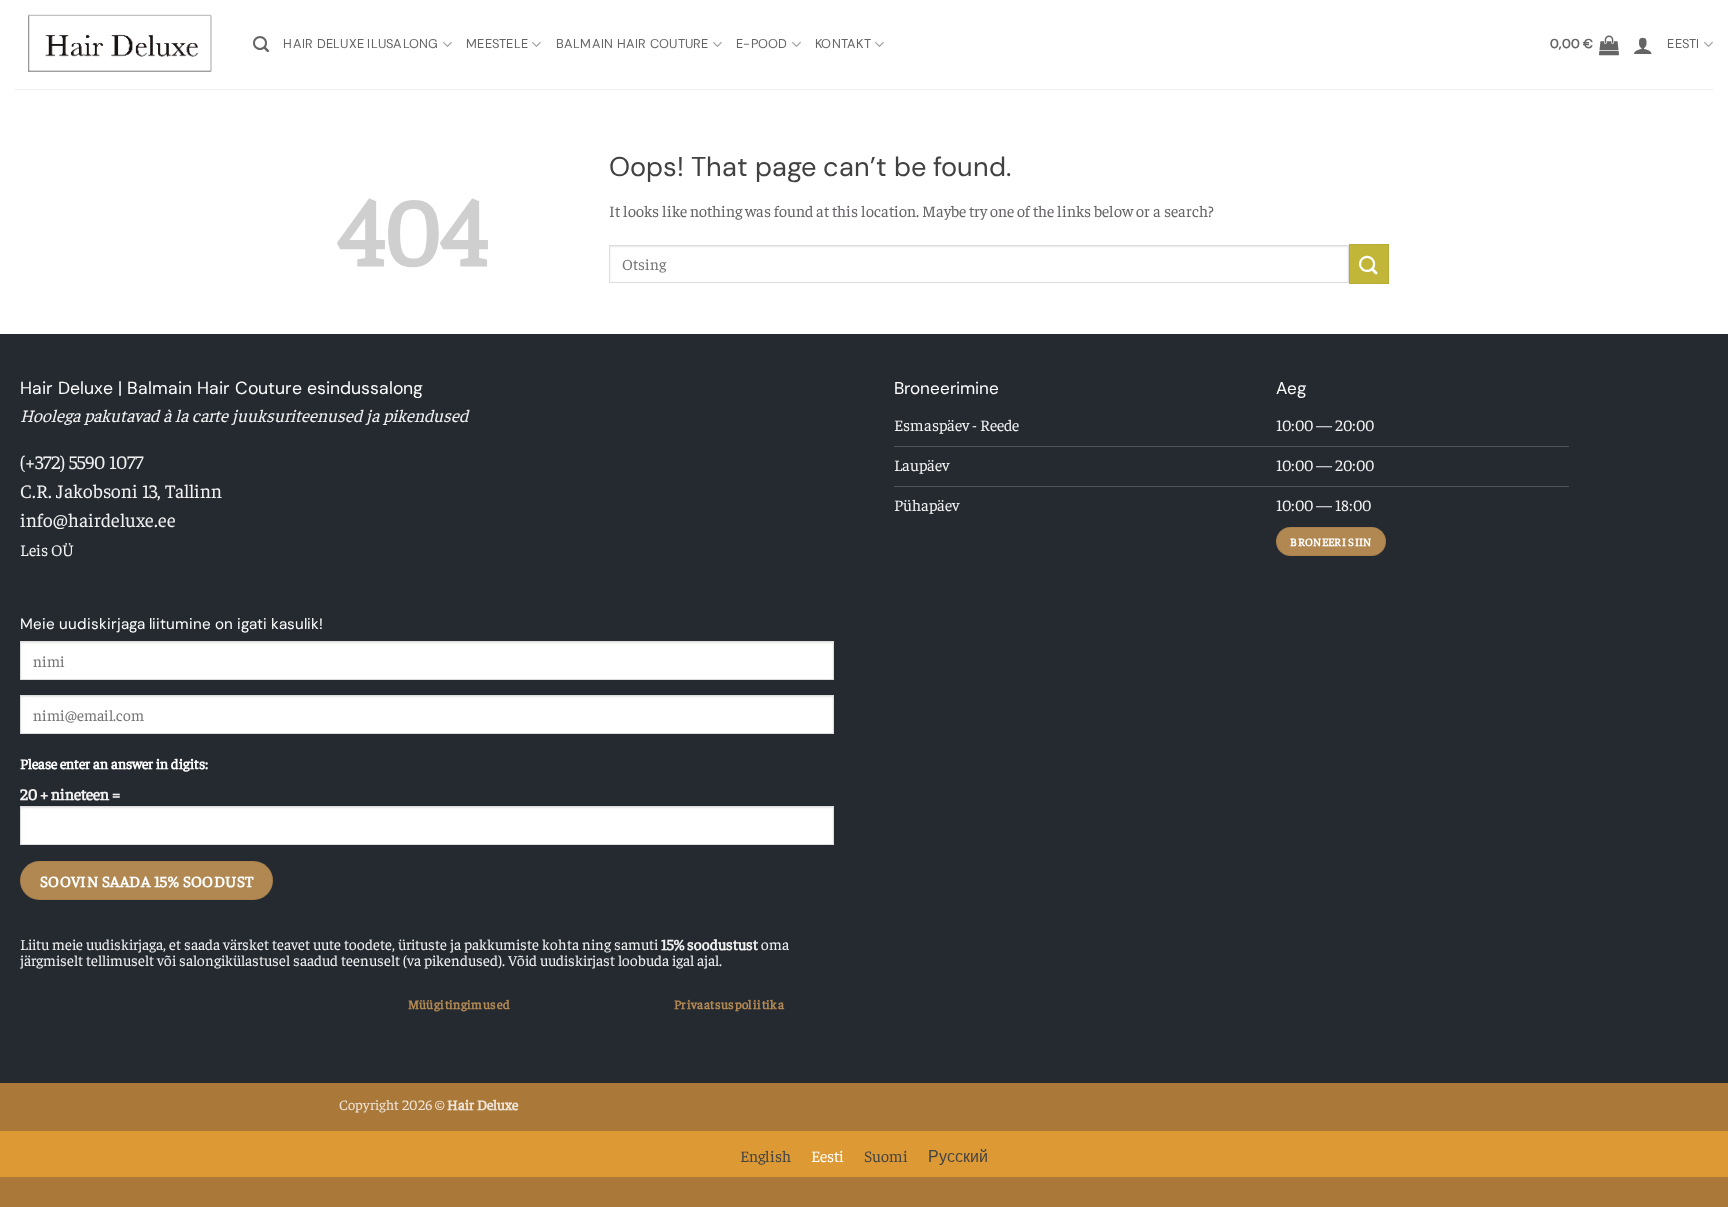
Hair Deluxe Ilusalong (360, 43)
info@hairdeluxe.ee (98, 519)
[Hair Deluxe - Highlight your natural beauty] (119, 44)
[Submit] (1369, 263)
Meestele (497, 43)
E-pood (762, 43)
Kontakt (843, 43)
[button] (261, 44)
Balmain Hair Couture (632, 43)
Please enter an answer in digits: (114, 763)
